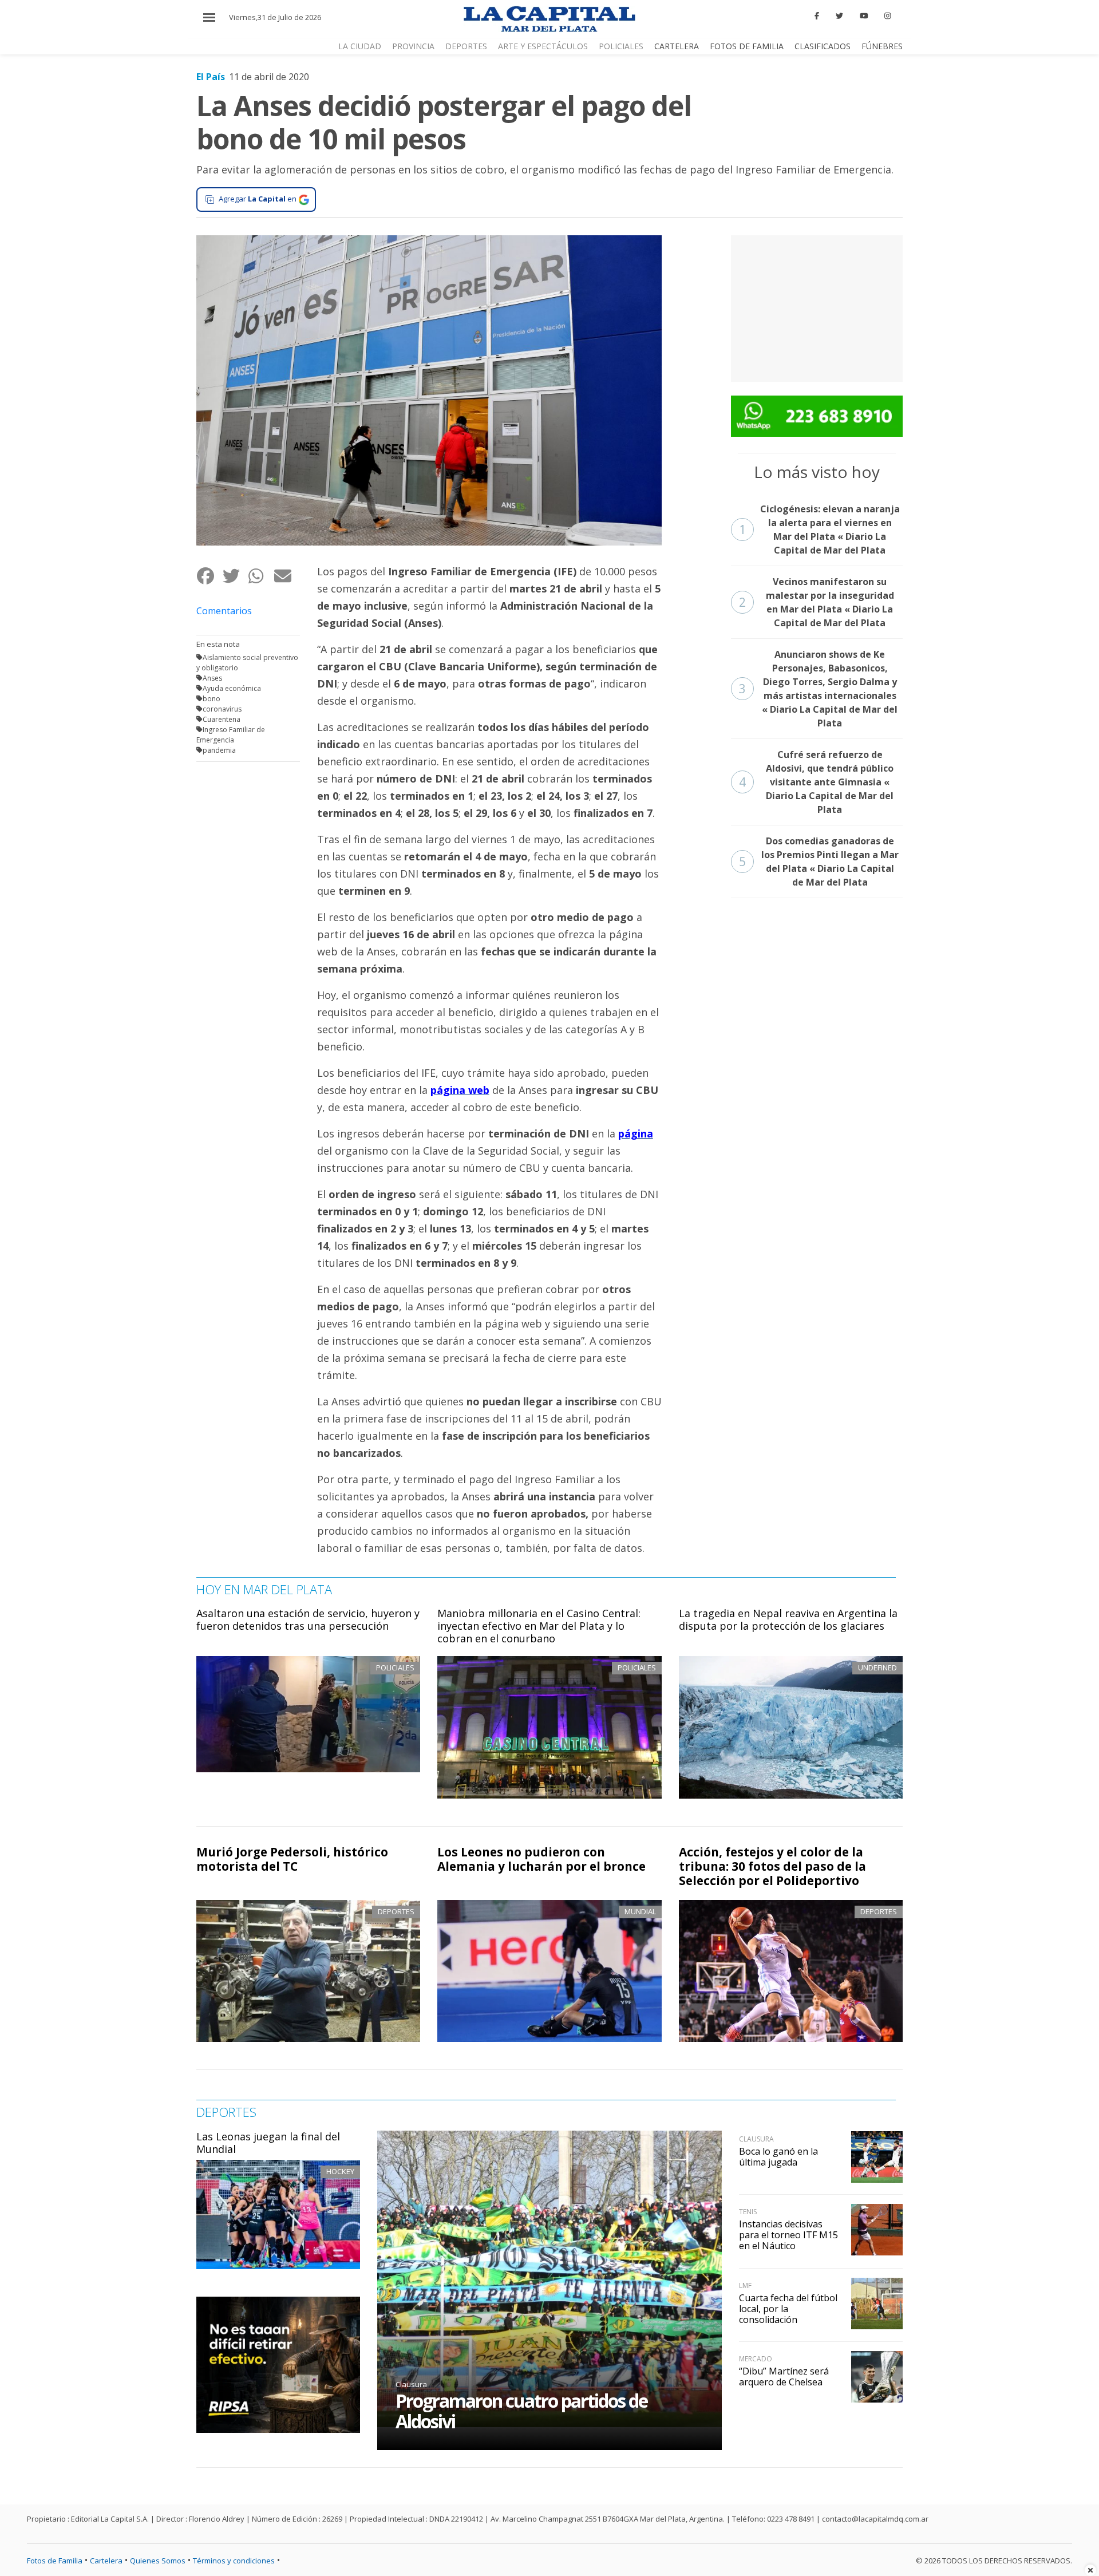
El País (211, 77)
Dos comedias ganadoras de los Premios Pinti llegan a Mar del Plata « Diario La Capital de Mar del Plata (819, 862)
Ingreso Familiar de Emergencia (231, 735)
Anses (212, 678)
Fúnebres (882, 46)
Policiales (621, 46)
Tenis (748, 2212)
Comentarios (224, 611)
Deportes (466, 46)
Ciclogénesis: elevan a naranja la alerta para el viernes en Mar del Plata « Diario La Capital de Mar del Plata (819, 530)
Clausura (411, 2384)
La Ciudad (360, 46)
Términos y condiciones (234, 2561)
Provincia (413, 46)
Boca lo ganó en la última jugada (778, 2157)
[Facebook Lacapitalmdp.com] (817, 16)
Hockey (340, 2171)
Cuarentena (222, 719)
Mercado (756, 2359)
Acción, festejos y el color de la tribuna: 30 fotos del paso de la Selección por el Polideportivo (772, 1866)
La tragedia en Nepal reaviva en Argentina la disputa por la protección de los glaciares (788, 1619)
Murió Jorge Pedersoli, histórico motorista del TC (292, 1859)
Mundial (640, 1911)
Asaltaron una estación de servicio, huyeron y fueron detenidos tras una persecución (308, 1619)
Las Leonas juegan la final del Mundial (268, 2143)
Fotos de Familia (747, 46)
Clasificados (823, 46)
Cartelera (677, 46)
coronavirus (222, 709)
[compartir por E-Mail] (286, 576)
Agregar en (258, 199)
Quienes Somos (158, 2561)
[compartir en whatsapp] (261, 576)
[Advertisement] (817, 307)
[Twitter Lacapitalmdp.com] (839, 16)
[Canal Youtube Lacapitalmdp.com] (864, 16)
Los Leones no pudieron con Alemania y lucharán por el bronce (541, 1859)
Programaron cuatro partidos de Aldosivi (521, 2411)
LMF (745, 2285)
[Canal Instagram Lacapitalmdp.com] (887, 16)
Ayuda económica (232, 688)
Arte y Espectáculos (543, 46)
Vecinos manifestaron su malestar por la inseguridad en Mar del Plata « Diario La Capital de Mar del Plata (817, 602)
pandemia (219, 750)
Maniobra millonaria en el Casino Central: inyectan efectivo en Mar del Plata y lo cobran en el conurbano (539, 1625)
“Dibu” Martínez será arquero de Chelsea (784, 2377)
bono (212, 699)
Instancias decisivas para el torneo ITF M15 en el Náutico (788, 2235)
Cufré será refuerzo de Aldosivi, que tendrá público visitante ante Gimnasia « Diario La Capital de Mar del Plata (817, 782)
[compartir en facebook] (209, 576)
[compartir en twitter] (235, 576)
